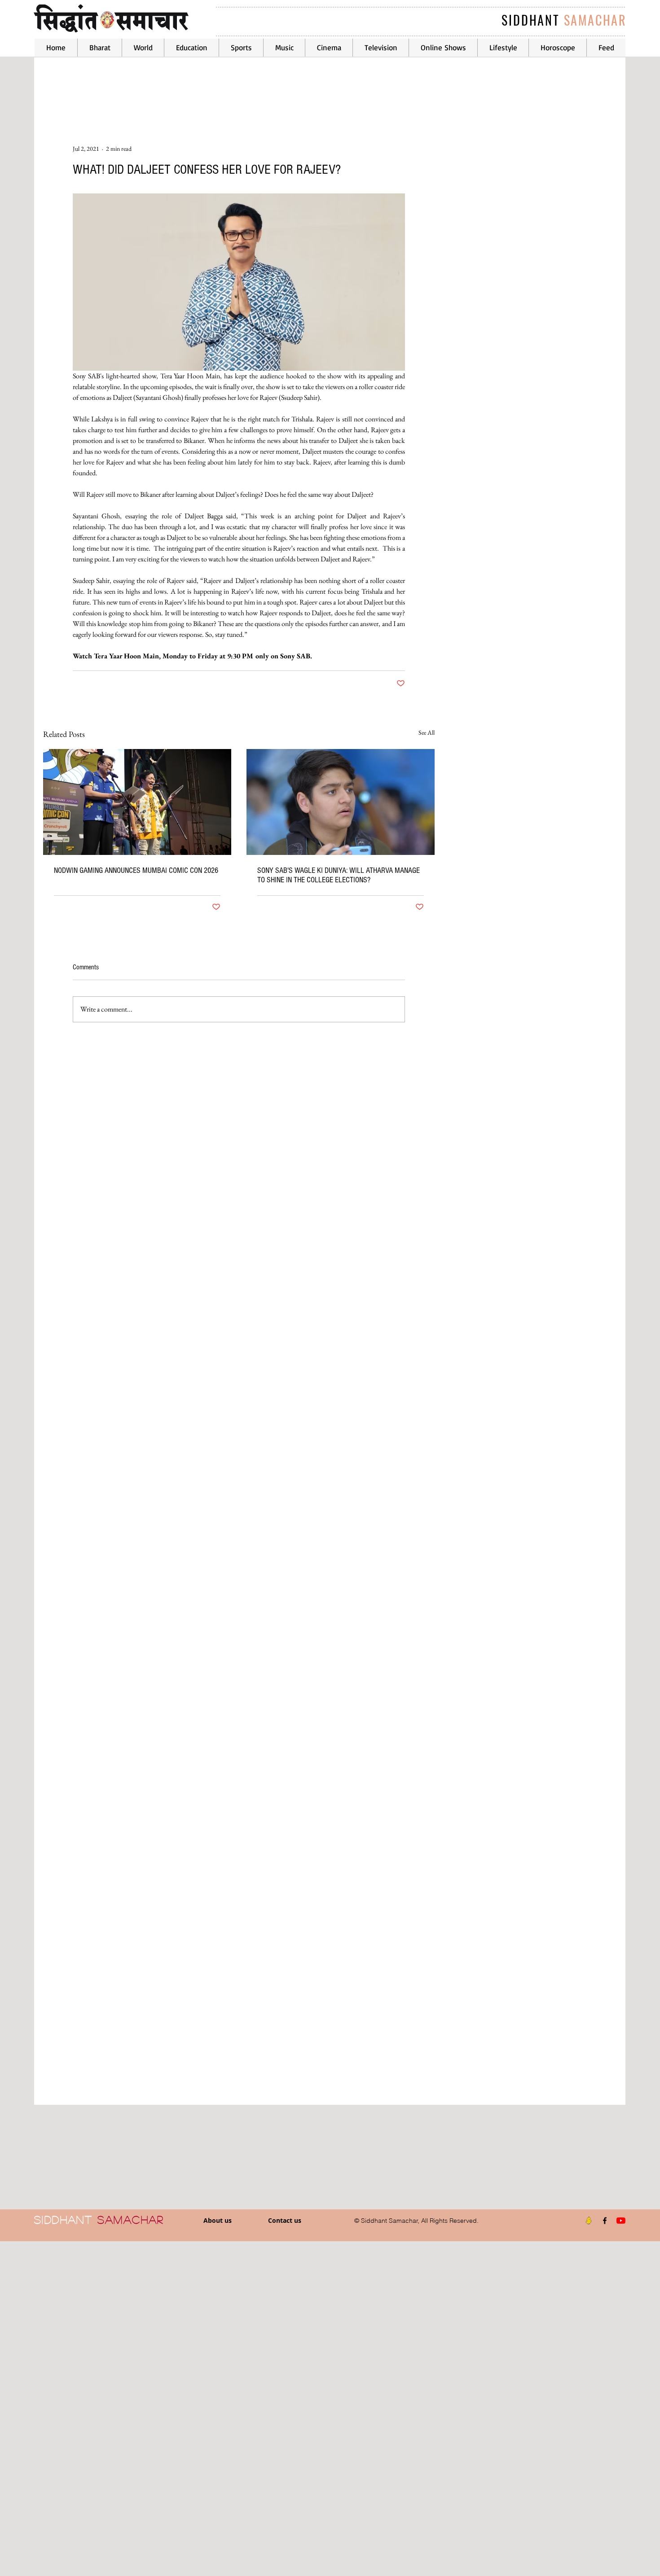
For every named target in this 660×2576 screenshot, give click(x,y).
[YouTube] (621, 2221)
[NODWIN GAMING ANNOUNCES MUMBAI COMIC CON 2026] (137, 802)
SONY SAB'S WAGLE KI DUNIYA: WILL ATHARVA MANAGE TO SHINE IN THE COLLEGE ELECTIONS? (339, 875)
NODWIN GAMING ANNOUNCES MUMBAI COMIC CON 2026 (136, 870)
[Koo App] (589, 2221)
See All (427, 732)
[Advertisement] (269, 2408)
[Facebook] (605, 2221)
